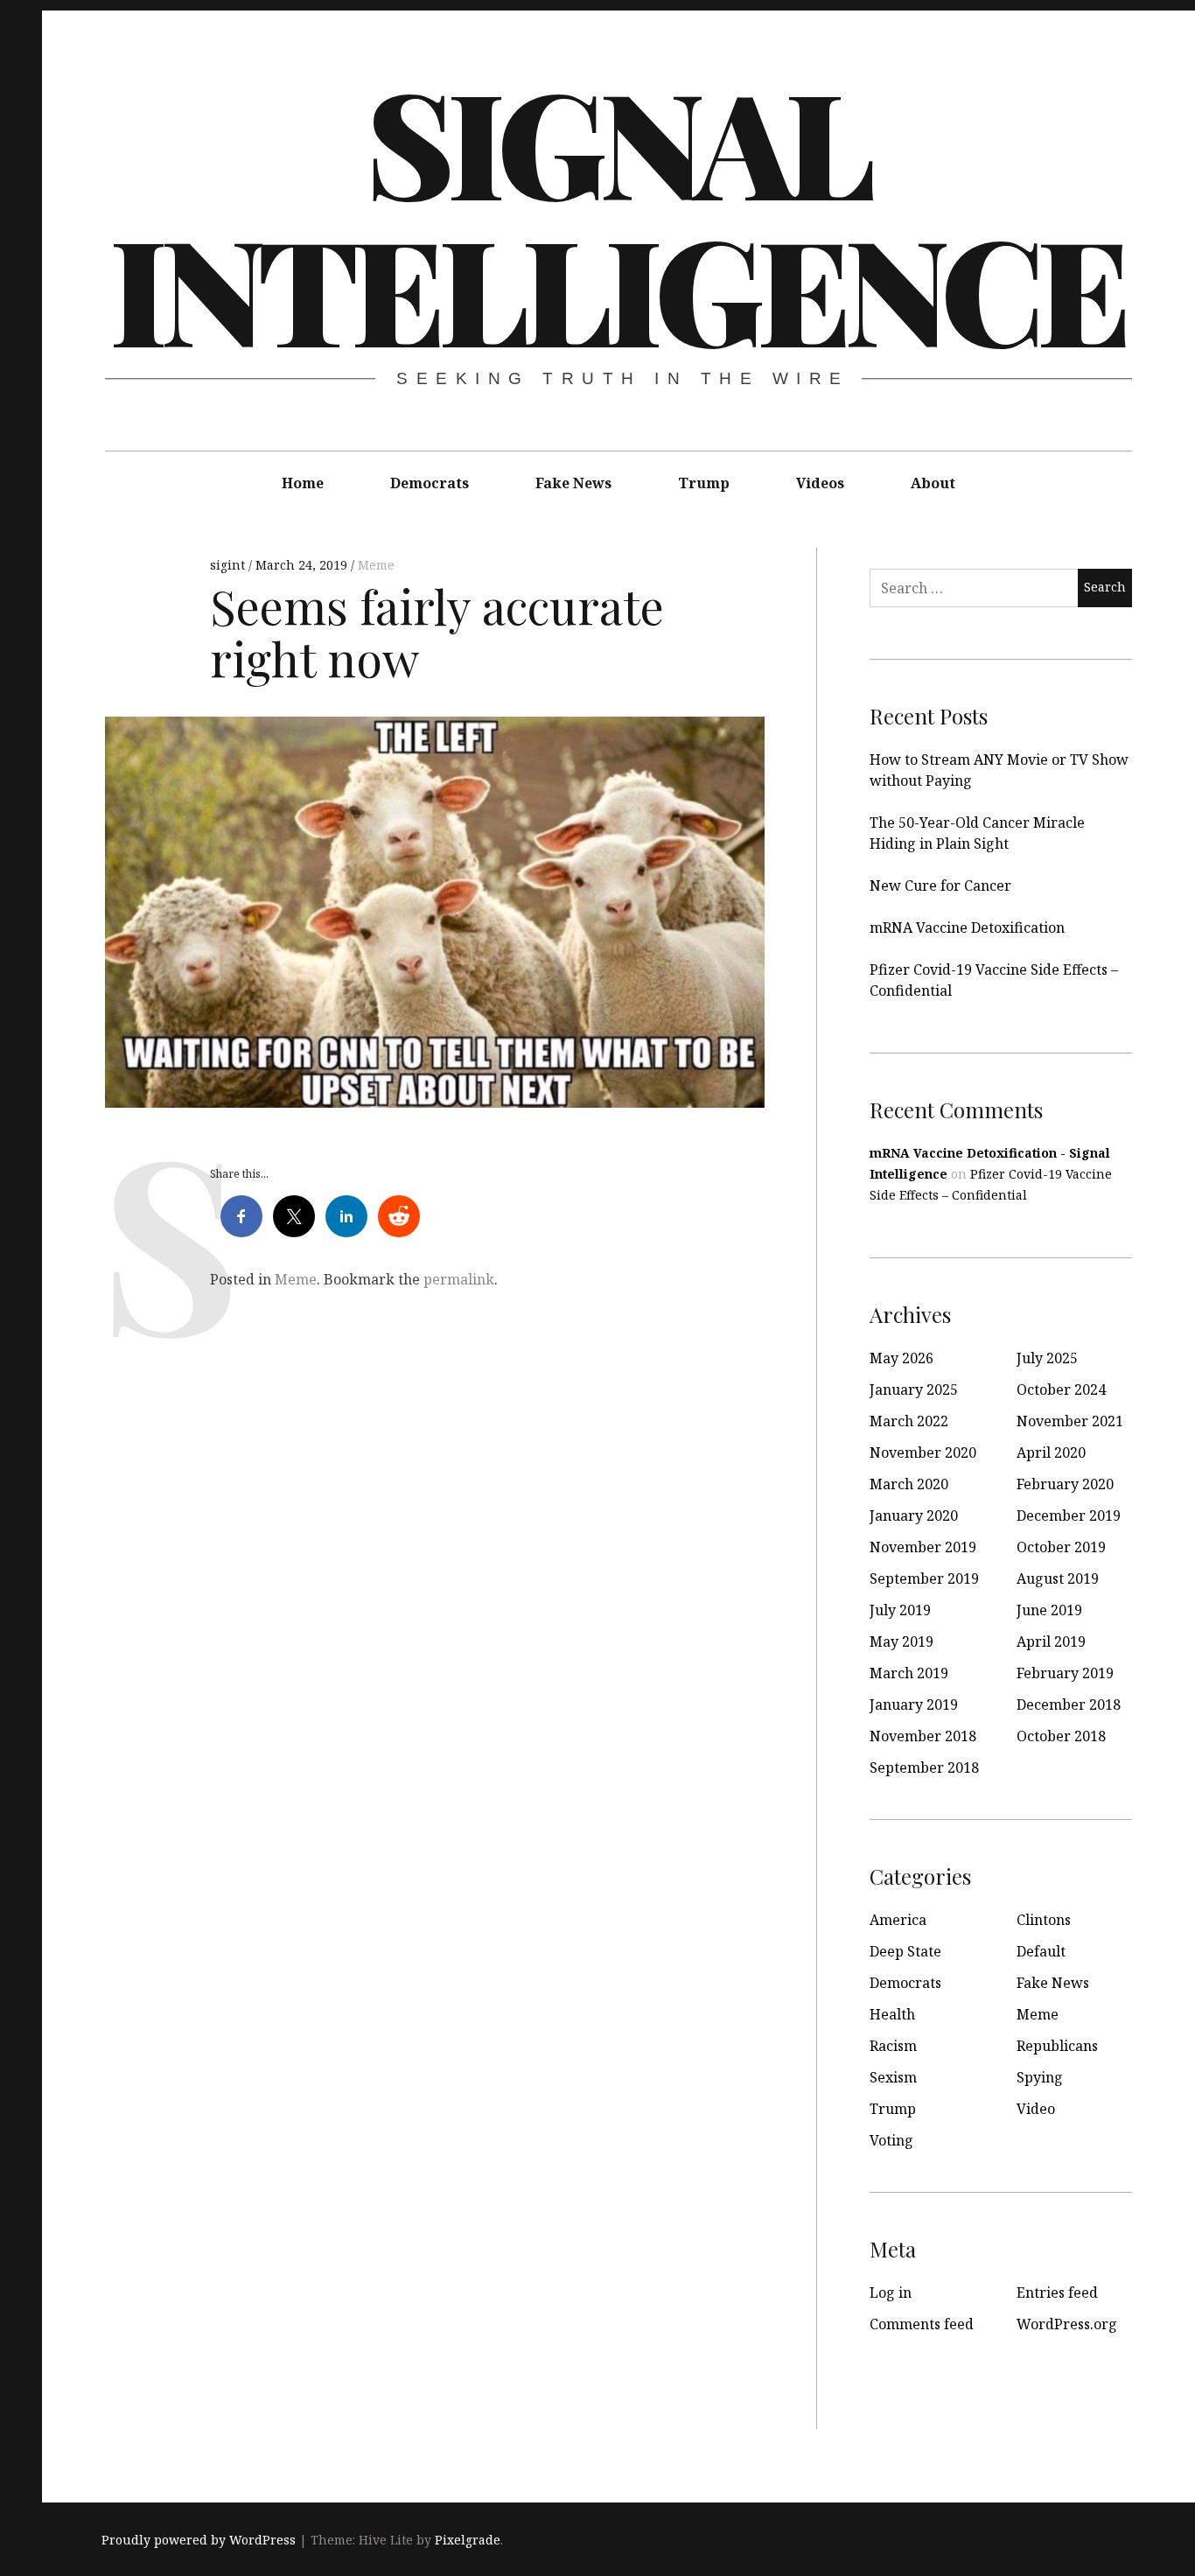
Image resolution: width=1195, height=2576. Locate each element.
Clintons (1044, 1920)
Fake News (573, 483)
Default (1041, 1951)
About (933, 483)
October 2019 (1061, 1547)
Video (1036, 2109)
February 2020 (1065, 1484)
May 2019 (901, 1641)
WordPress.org (1067, 2324)
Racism (893, 2046)
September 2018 (924, 1767)
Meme (376, 565)
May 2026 (901, 1358)
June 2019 (1049, 1610)
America (898, 1920)
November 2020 (923, 1452)
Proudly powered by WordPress (199, 2540)
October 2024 (1061, 1389)
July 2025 (1047, 1358)
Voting (891, 2140)
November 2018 (923, 1736)
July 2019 (900, 1610)
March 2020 (909, 1484)
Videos (820, 483)
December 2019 (1069, 1515)
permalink (459, 1279)
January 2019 (914, 1704)
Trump (704, 483)
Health (892, 2014)
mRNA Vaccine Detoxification (967, 927)
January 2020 (914, 1515)
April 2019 (1051, 1641)
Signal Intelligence (617, 213)
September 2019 (924, 1578)
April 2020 (1051, 1452)
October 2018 (1061, 1736)
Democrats (430, 483)
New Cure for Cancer (940, 885)
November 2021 (1070, 1421)
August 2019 (1058, 1578)
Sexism (893, 2077)
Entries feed (1057, 2292)
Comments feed (922, 2324)
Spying (1040, 2077)
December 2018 (1069, 1704)
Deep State (905, 1951)
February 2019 (1065, 1673)
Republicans (1057, 2046)
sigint (229, 565)
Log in (891, 2292)
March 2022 (909, 1421)
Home (303, 483)
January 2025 (914, 1389)
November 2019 (923, 1547)
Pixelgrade (468, 2540)
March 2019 (909, 1673)
